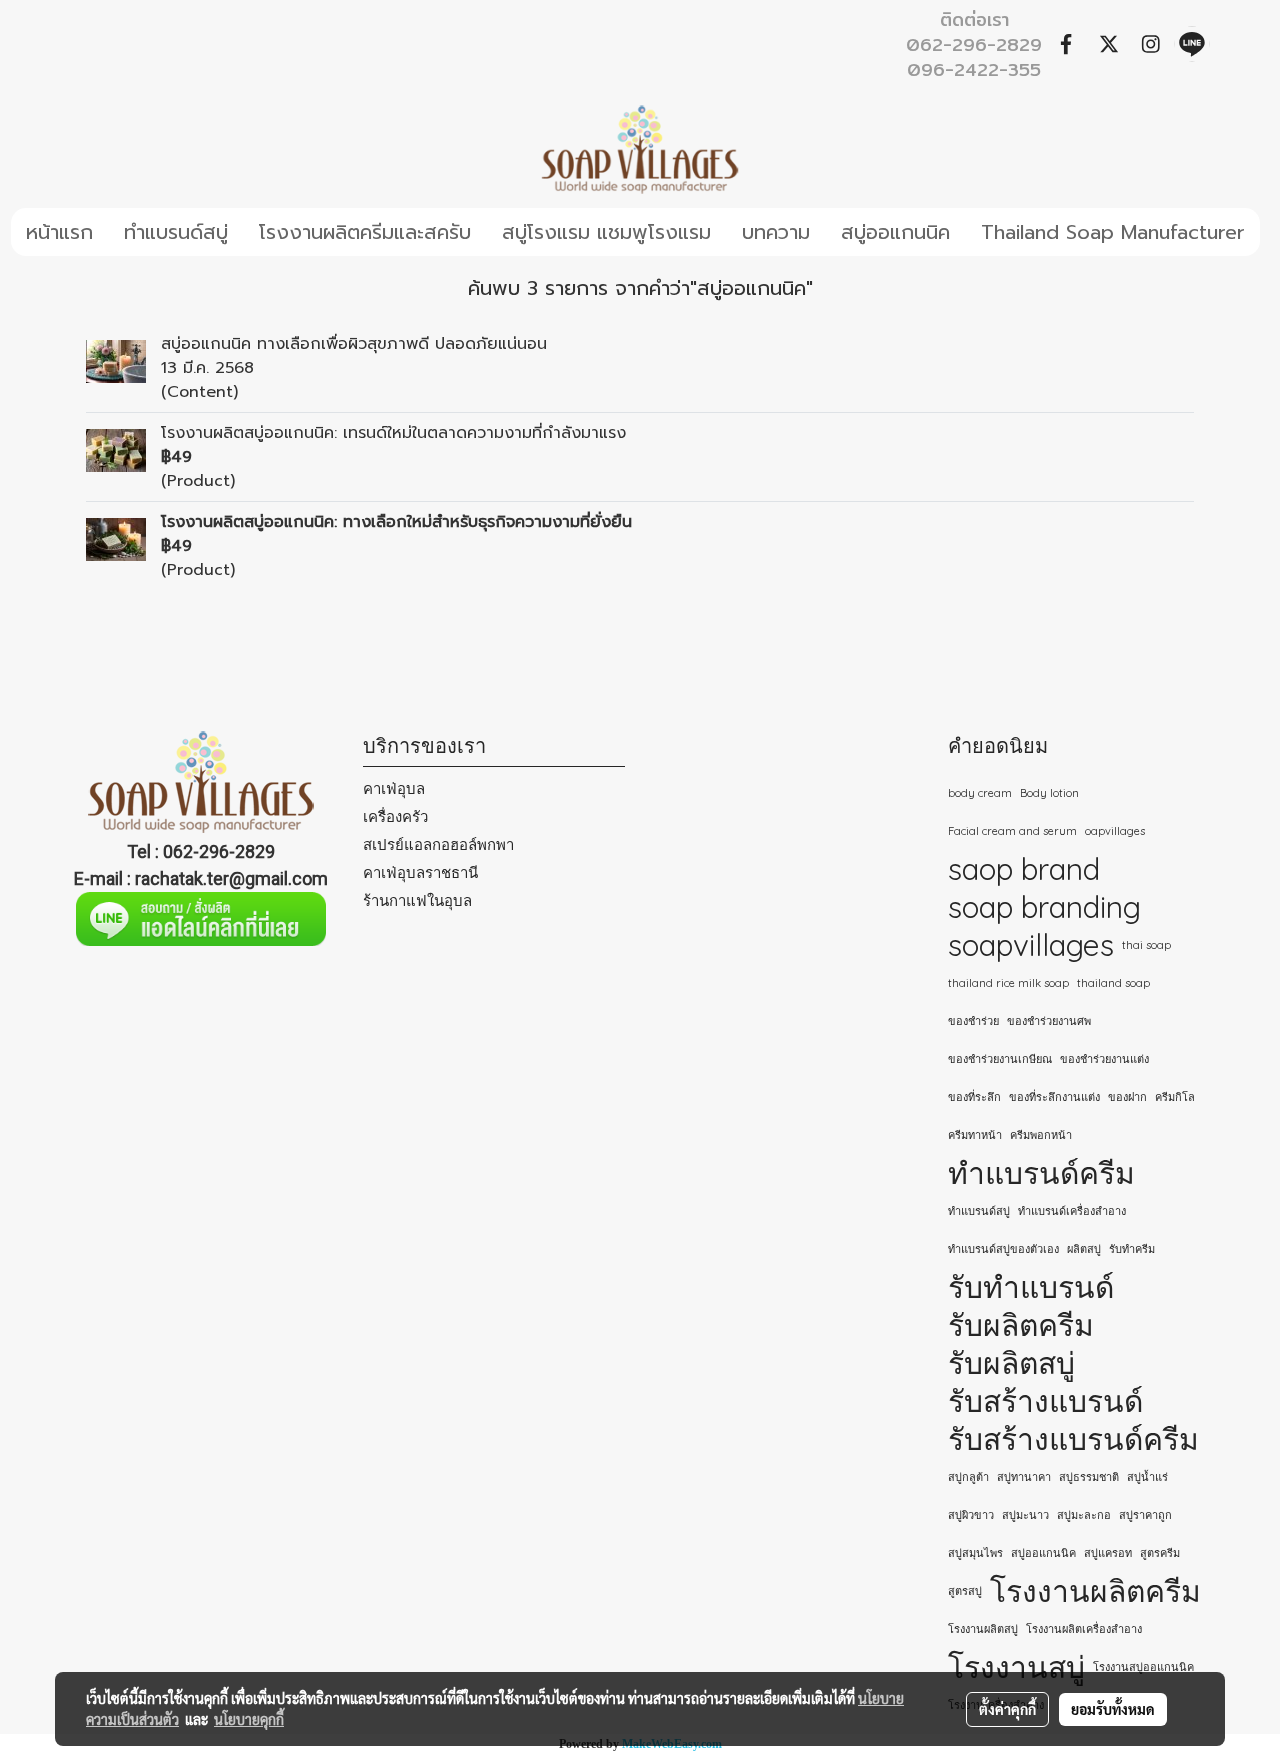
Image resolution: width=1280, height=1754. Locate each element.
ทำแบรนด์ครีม (1041, 1173)
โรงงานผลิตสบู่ (983, 1629)
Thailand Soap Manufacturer (1113, 232)
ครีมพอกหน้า (1041, 1135)
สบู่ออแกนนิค (895, 232)
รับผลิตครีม (1021, 1325)
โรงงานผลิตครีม (1095, 1591)
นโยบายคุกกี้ (249, 1719)
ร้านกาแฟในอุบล (417, 900)
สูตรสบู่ (965, 1591)
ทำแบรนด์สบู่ (176, 232)
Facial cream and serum (1012, 831)
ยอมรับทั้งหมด (1113, 1709)
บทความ (776, 232)
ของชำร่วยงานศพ (1049, 1021)
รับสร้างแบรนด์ (1045, 1401)
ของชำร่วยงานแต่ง (1104, 1059)
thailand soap (1113, 983)
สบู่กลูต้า (968, 1477)
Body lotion (1049, 793)
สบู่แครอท (1108, 1553)
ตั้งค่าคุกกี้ (1007, 1709)
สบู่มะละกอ (1084, 1515)
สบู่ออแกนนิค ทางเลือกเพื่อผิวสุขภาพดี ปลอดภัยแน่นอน (354, 344)
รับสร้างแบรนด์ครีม (1073, 1439)
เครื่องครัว (395, 816)
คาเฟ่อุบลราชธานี (420, 872)
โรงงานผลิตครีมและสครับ (365, 232)
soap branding (1044, 907)
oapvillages (1115, 831)
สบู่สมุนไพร (975, 1553)
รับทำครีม (1132, 1249)
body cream (980, 793)
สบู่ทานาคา (1024, 1477)
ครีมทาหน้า (975, 1135)
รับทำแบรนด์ (1031, 1287)
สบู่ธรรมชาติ (1089, 1477)
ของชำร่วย (973, 1021)
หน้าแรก (59, 232)
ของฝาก (1127, 1097)
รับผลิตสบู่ (1011, 1363)
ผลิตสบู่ (1084, 1249)
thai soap (1146, 945)
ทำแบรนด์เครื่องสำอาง (1072, 1211)
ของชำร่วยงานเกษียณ (1000, 1059)
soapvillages (1031, 945)
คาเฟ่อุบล (394, 788)
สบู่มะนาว (1025, 1515)
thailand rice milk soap (1008, 983)
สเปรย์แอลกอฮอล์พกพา (438, 844)
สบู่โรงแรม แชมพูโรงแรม (606, 232)
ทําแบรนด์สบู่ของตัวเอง (1003, 1249)
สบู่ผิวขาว (971, 1515)
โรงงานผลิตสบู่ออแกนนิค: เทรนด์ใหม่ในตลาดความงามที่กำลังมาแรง (393, 433)
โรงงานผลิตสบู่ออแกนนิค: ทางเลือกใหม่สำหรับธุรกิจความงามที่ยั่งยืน (396, 522)
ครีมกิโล (1175, 1097)
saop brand (1024, 869)
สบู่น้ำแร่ (1147, 1477)
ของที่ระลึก (974, 1097)
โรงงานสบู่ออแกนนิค (1143, 1667)
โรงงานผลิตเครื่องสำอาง (1084, 1629)
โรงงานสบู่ (1016, 1667)
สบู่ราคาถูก (1145, 1515)
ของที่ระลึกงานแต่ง (1054, 1097)
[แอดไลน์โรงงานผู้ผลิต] (201, 919)
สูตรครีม (1160, 1553)
